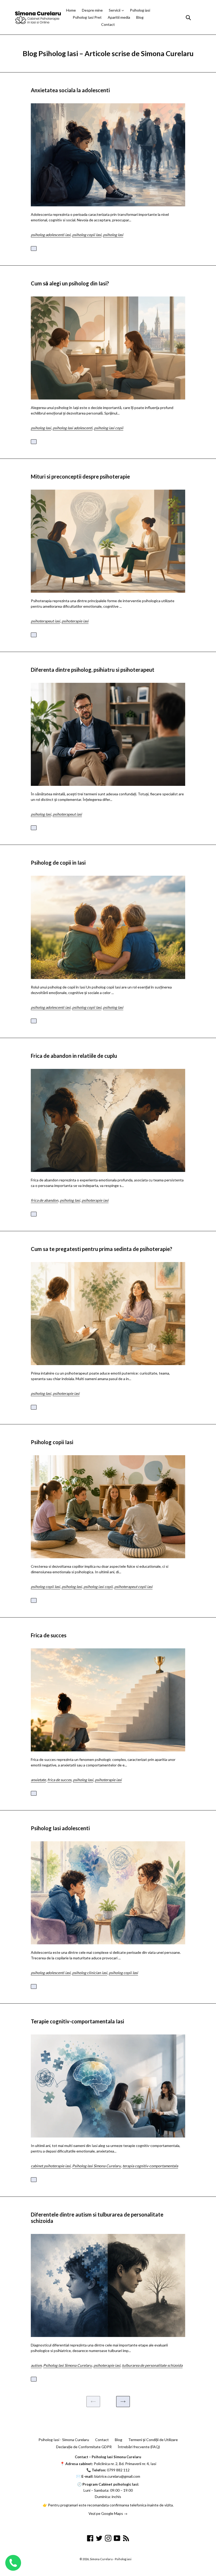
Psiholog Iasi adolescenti (60, 1828)
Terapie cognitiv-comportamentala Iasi (77, 2021)
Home (71, 10)
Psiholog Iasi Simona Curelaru (97, 2166)
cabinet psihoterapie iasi (51, 2166)
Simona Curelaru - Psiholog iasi (111, 2559)
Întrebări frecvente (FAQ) (139, 2447)
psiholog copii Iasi (87, 235)
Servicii (115, 10)
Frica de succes (49, 1635)
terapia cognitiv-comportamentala (150, 2166)
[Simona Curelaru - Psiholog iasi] (38, 17)
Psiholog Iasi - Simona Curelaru (64, 2440)
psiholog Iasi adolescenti (73, 428)
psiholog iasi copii (109, 428)
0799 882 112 (118, 2470)
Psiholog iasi (140, 10)
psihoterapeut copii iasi (133, 1587)
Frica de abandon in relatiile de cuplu (74, 1056)
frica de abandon (45, 1200)
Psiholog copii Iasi (52, 1442)
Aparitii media (119, 17)
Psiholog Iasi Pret (87, 17)
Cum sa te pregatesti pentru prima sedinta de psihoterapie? (102, 1249)
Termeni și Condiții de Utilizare (153, 2440)
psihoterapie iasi (75, 621)
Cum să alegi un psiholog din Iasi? (70, 283)
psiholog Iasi (113, 235)
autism (36, 2365)
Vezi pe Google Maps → (108, 2513)
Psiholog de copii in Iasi (58, 863)
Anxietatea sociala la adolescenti (70, 90)
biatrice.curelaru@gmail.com (117, 2476)
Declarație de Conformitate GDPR (84, 2447)
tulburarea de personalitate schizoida (152, 2365)
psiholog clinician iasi (90, 1973)
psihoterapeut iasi (45, 621)
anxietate (38, 1780)
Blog (140, 17)
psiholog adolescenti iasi (51, 235)
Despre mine (92, 10)
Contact (108, 24)
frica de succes (59, 1780)
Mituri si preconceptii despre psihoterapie (80, 476)
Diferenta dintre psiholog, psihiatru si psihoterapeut (93, 670)
